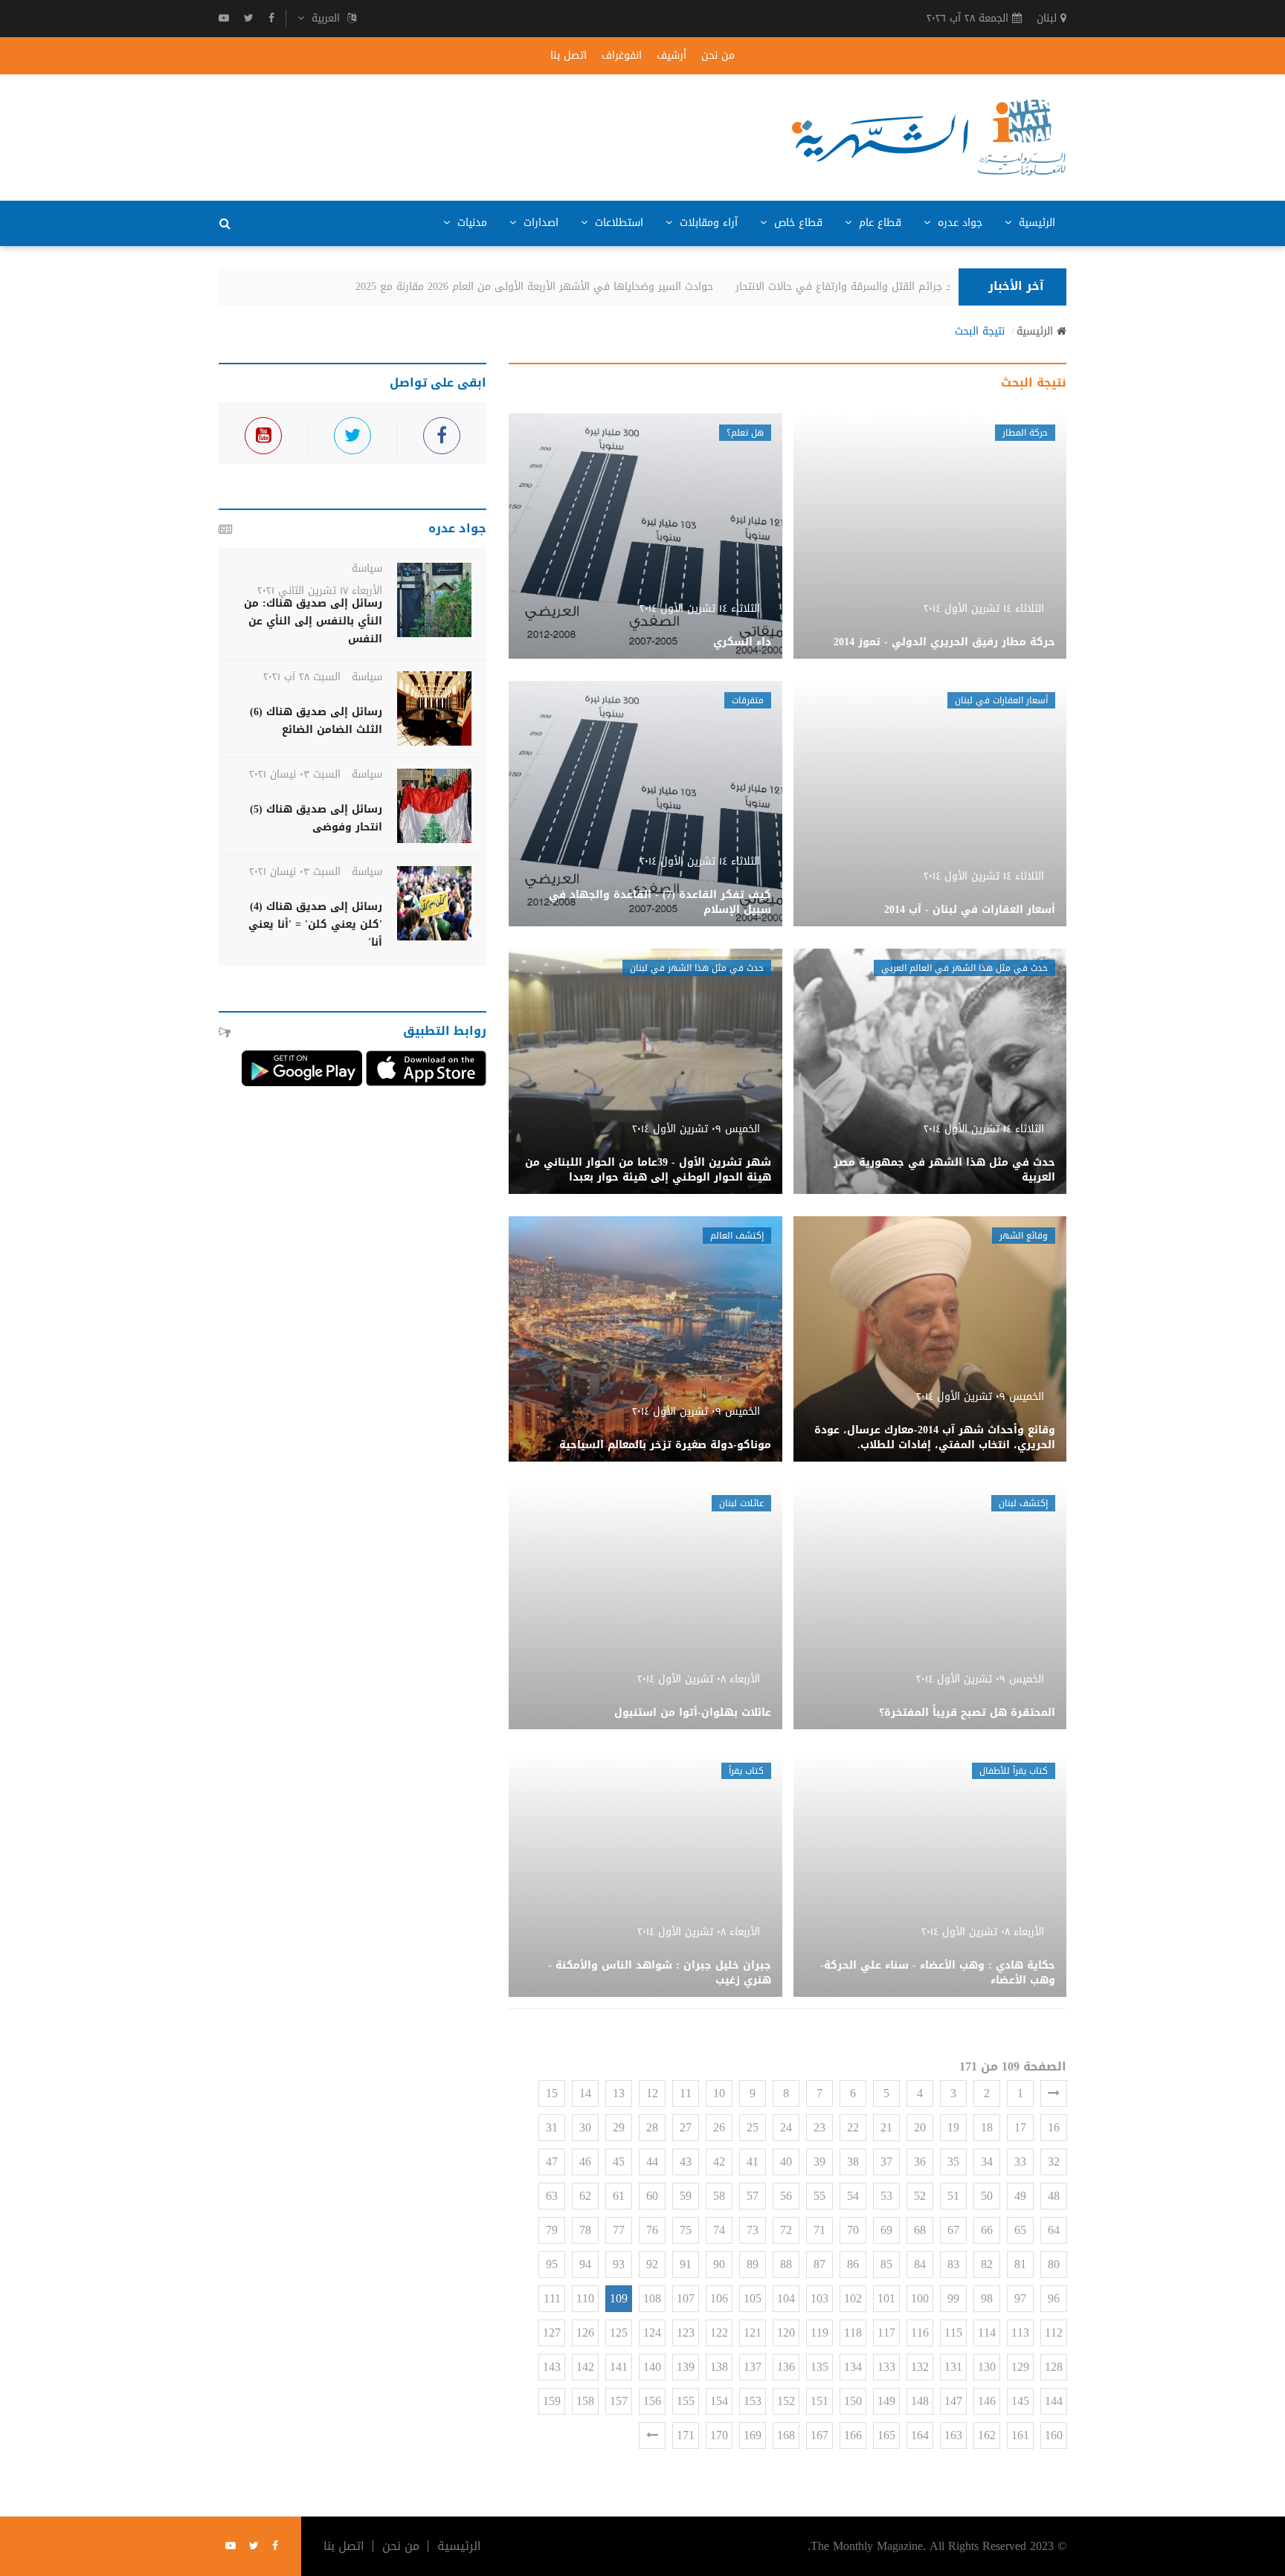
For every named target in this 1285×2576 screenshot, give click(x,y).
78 (585, 2230)
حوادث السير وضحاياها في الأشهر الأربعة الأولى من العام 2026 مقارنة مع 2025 (560, 287)
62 (585, 2196)
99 (953, 2298)
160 (1054, 2435)
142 (585, 2367)
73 (753, 2230)
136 (786, 2367)
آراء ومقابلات (707, 223)
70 (853, 2230)
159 (552, 2401)
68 (920, 2230)
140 (652, 2367)
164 (920, 2435)
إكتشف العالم (737, 1236)
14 (585, 2093)
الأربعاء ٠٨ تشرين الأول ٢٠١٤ (699, 1679)
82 (987, 2264)
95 (552, 2264)
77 (619, 2230)
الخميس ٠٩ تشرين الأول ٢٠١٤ (696, 1129)
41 (753, 2162)
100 (920, 2298)
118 (853, 2333)
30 (585, 2127)
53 (886, 2196)
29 (619, 2127)
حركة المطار (1025, 433)
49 (1020, 2196)
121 (753, 2333)
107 (686, 2298)
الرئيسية (1035, 223)
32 (1054, 2162)
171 (686, 2435)
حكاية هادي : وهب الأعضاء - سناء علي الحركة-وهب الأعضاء (938, 1973)
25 (753, 2127)
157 (619, 2401)
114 (987, 2333)
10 (719, 2093)
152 (786, 2401)
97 (1020, 2298)
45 (619, 2162)
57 (753, 2196)
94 (585, 2264)
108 (652, 2298)
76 (652, 2230)
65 (1020, 2230)
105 (753, 2298)
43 (686, 2162)
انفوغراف (622, 56)
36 (920, 2162)
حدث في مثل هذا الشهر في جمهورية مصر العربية (944, 1170)
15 (552, 2093)
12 (652, 2093)
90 (719, 2264)
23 (819, 2127)
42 (719, 2162)
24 (786, 2127)
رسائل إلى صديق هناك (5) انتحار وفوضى (316, 818)
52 (920, 2196)
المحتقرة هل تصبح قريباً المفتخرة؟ (967, 1713)
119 (819, 2333)
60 (652, 2196)
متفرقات (748, 700)
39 (819, 2162)
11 (686, 2093)
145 (1020, 2401)
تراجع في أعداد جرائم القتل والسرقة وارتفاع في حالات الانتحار (901, 287)
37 (886, 2162)
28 (652, 2127)
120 (786, 2333)
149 (886, 2401)
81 (1020, 2264)
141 (619, 2367)
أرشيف (672, 56)
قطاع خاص (796, 223)
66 (987, 2230)
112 (1054, 2333)
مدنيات (470, 223)
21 (886, 2127)
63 (552, 2196)
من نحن (718, 56)
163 (953, 2435)
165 (886, 2435)
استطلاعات (617, 223)
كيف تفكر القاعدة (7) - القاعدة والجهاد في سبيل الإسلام (660, 902)
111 (552, 2298)
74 (719, 2230)
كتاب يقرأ (746, 1771)
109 (619, 2298)
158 (585, 2401)
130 (987, 2367)
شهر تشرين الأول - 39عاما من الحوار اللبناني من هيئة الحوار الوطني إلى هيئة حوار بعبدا (648, 1170)
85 (886, 2264)
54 (853, 2196)
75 (686, 2230)
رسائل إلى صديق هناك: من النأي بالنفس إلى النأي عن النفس (313, 621)
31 (552, 2127)
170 (719, 2435)
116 (920, 2333)
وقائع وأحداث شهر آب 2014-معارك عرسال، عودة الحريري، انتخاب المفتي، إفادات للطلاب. (935, 1437)
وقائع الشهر (1024, 1236)
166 (853, 2435)
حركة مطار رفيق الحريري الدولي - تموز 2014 (944, 642)
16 (1054, 2127)
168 (786, 2435)
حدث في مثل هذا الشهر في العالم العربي (964, 968)
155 (686, 2401)
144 (1054, 2401)
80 (1054, 2264)
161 (1020, 2435)
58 (719, 2196)
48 (1054, 2196)
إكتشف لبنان (1023, 1503)
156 (652, 2401)
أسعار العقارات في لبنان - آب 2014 (970, 910)
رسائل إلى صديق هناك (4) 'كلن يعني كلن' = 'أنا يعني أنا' (315, 924)
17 (1020, 2127)
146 (987, 2401)
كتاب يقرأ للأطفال (1014, 1771)
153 (753, 2401)
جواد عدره (958, 223)
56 (786, 2196)
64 (1054, 2230)
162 (987, 2435)
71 (819, 2230)
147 (953, 2401)
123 (686, 2333)
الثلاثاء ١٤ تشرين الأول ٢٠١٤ (984, 609)
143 (552, 2367)
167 (819, 2435)
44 (652, 2162)
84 (920, 2264)
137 (753, 2367)
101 (886, 2298)
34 (987, 2162)
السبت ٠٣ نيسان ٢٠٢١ (295, 774)
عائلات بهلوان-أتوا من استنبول (693, 1713)
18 (987, 2127)
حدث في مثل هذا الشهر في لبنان (697, 968)
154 (719, 2401)
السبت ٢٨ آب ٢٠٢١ (302, 677)
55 (819, 2196)
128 (1054, 2367)
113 (1020, 2333)
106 (719, 2298)
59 (686, 2196)
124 (652, 2333)
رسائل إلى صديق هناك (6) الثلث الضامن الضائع (316, 721)
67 (953, 2230)
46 (585, 2162)
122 (719, 2333)
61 (619, 2196)
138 (719, 2367)
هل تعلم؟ (745, 433)
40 (786, 2162)
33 (1020, 2162)
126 (585, 2333)
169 (753, 2435)
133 (886, 2367)
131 (953, 2367)
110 (585, 2298)
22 (853, 2127)
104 (786, 2298)
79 (552, 2230)
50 (987, 2196)
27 (686, 2127)
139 (686, 2367)
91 (686, 2264)
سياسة (367, 568)
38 (853, 2162)
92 (652, 2264)
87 (819, 2264)
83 (953, 2264)
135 (819, 2367)
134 (853, 2367)
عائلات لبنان (741, 1503)
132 (920, 2367)
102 (853, 2298)
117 (886, 2333)
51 (953, 2196)
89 (753, 2264)
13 (619, 2093)
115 (953, 2333)
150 (853, 2401)
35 (953, 2162)
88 (786, 2264)
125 (619, 2333)
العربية (326, 19)
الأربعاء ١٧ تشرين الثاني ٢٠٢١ (320, 591)
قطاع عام (878, 223)
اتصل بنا (569, 56)
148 (920, 2401)
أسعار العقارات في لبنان (1001, 700)
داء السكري (742, 642)
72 (786, 2230)
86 (853, 2264)
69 (886, 2230)
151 (819, 2401)
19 (953, 2127)
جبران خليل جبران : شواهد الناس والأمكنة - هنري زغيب (660, 1973)
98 (987, 2298)
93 (619, 2264)
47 (552, 2162)
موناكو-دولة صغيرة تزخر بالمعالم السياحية (665, 1445)
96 (1054, 2298)
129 (1020, 2367)
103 (819, 2298)
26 (719, 2127)
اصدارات (539, 223)
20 (920, 2127)
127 (552, 2333)
